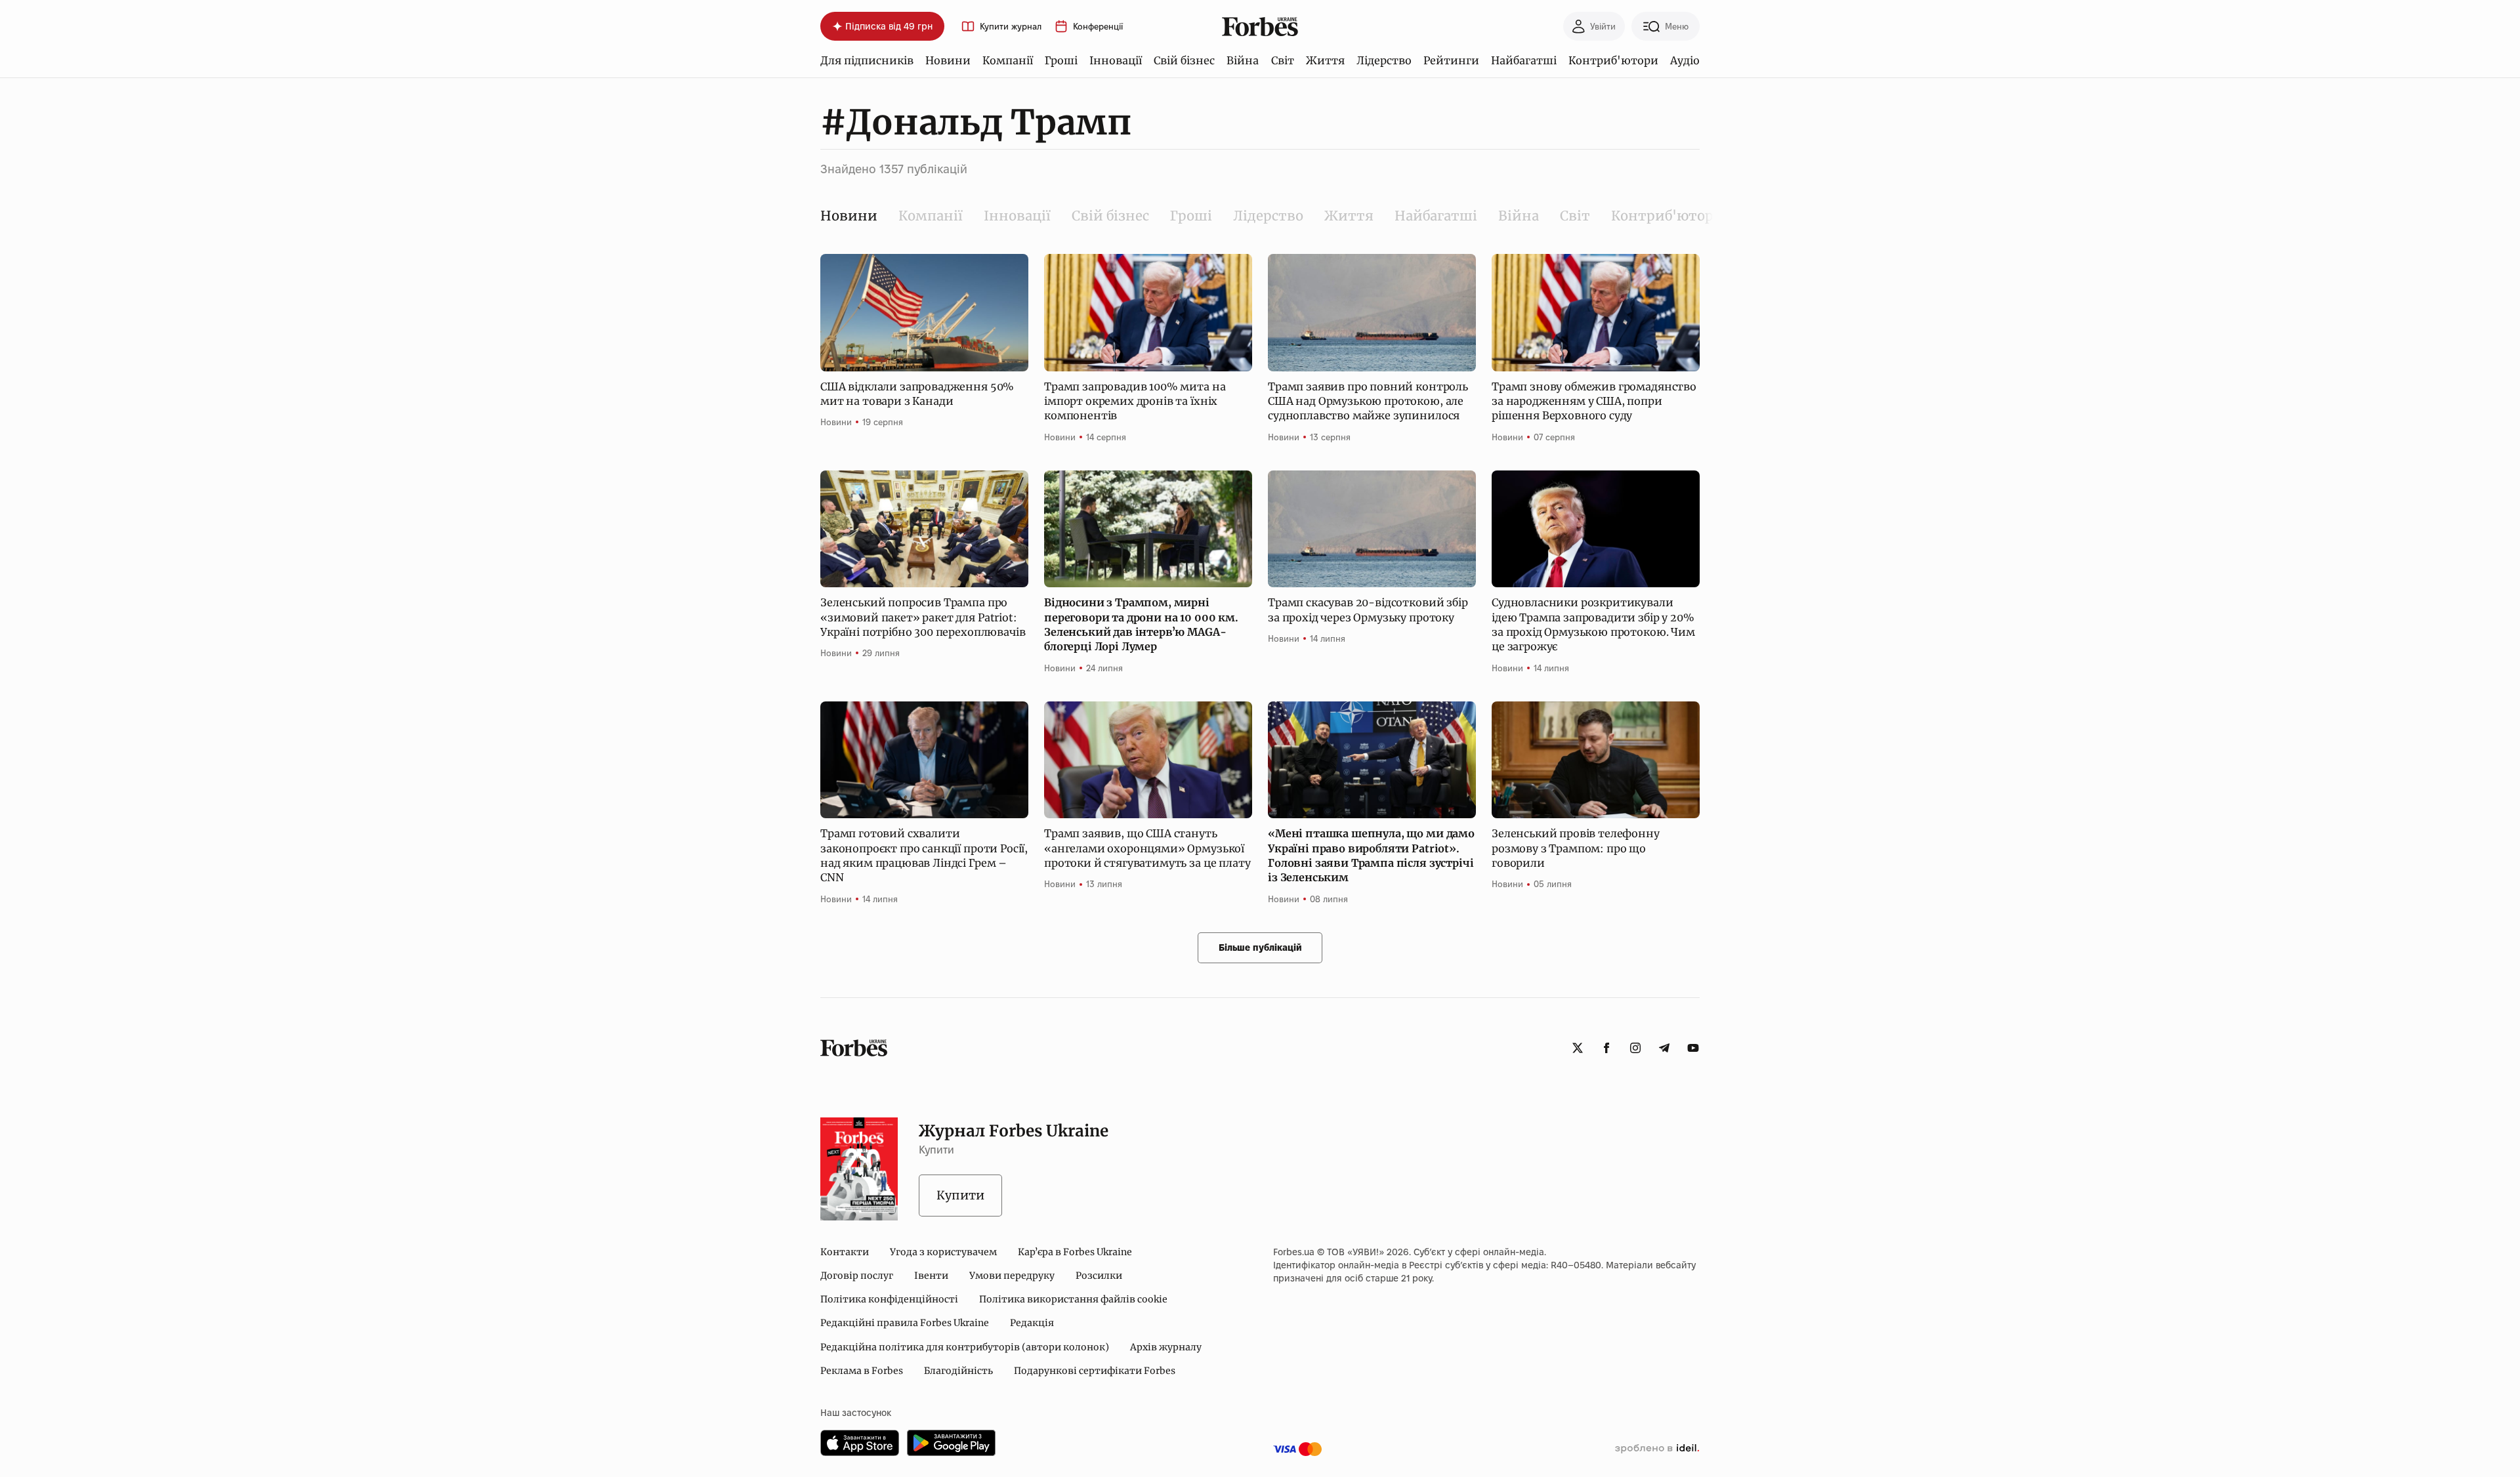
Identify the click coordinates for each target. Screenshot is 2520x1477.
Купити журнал (1011, 27)
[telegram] (1664, 1048)
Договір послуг (857, 1276)
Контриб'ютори (1613, 60)
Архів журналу (1166, 1347)
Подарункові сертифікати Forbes (1095, 1371)
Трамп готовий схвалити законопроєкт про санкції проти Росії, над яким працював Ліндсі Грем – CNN (924, 855)
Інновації (1116, 60)
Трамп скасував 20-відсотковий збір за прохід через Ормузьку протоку (1368, 610)
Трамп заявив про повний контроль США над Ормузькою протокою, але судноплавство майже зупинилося (1368, 401)
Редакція (1032, 1323)
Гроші (1061, 60)
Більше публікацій (1260, 947)
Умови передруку (1012, 1276)
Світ (1283, 60)
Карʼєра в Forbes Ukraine (1075, 1252)
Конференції (1098, 27)
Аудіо (1685, 60)
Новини (948, 60)
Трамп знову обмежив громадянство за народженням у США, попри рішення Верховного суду (1594, 401)
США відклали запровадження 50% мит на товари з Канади (917, 394)
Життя (1325, 60)
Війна (1243, 60)
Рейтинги (1451, 60)
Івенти (931, 1276)
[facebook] (1606, 1048)
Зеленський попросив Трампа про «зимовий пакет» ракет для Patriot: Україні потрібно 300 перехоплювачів (923, 617)
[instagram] (1635, 1048)
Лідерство (1384, 60)
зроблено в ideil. (1657, 1449)
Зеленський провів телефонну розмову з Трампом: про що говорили (1576, 848)
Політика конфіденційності (889, 1299)
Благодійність (958, 1371)
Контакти (845, 1252)
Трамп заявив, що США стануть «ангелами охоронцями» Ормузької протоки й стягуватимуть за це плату (1147, 848)
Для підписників (867, 60)
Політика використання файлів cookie (1073, 1299)
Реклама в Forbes (862, 1371)
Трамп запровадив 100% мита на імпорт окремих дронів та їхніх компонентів (1135, 401)
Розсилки (1099, 1276)
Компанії (1008, 60)
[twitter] (1578, 1048)
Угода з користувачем (943, 1252)
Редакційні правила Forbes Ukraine (905, 1323)
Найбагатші (1524, 60)
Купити (960, 1195)
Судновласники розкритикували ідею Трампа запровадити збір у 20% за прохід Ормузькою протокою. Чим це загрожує (1593, 624)
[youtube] (1693, 1048)
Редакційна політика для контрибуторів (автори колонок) (965, 1347)
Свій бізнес (1184, 60)
